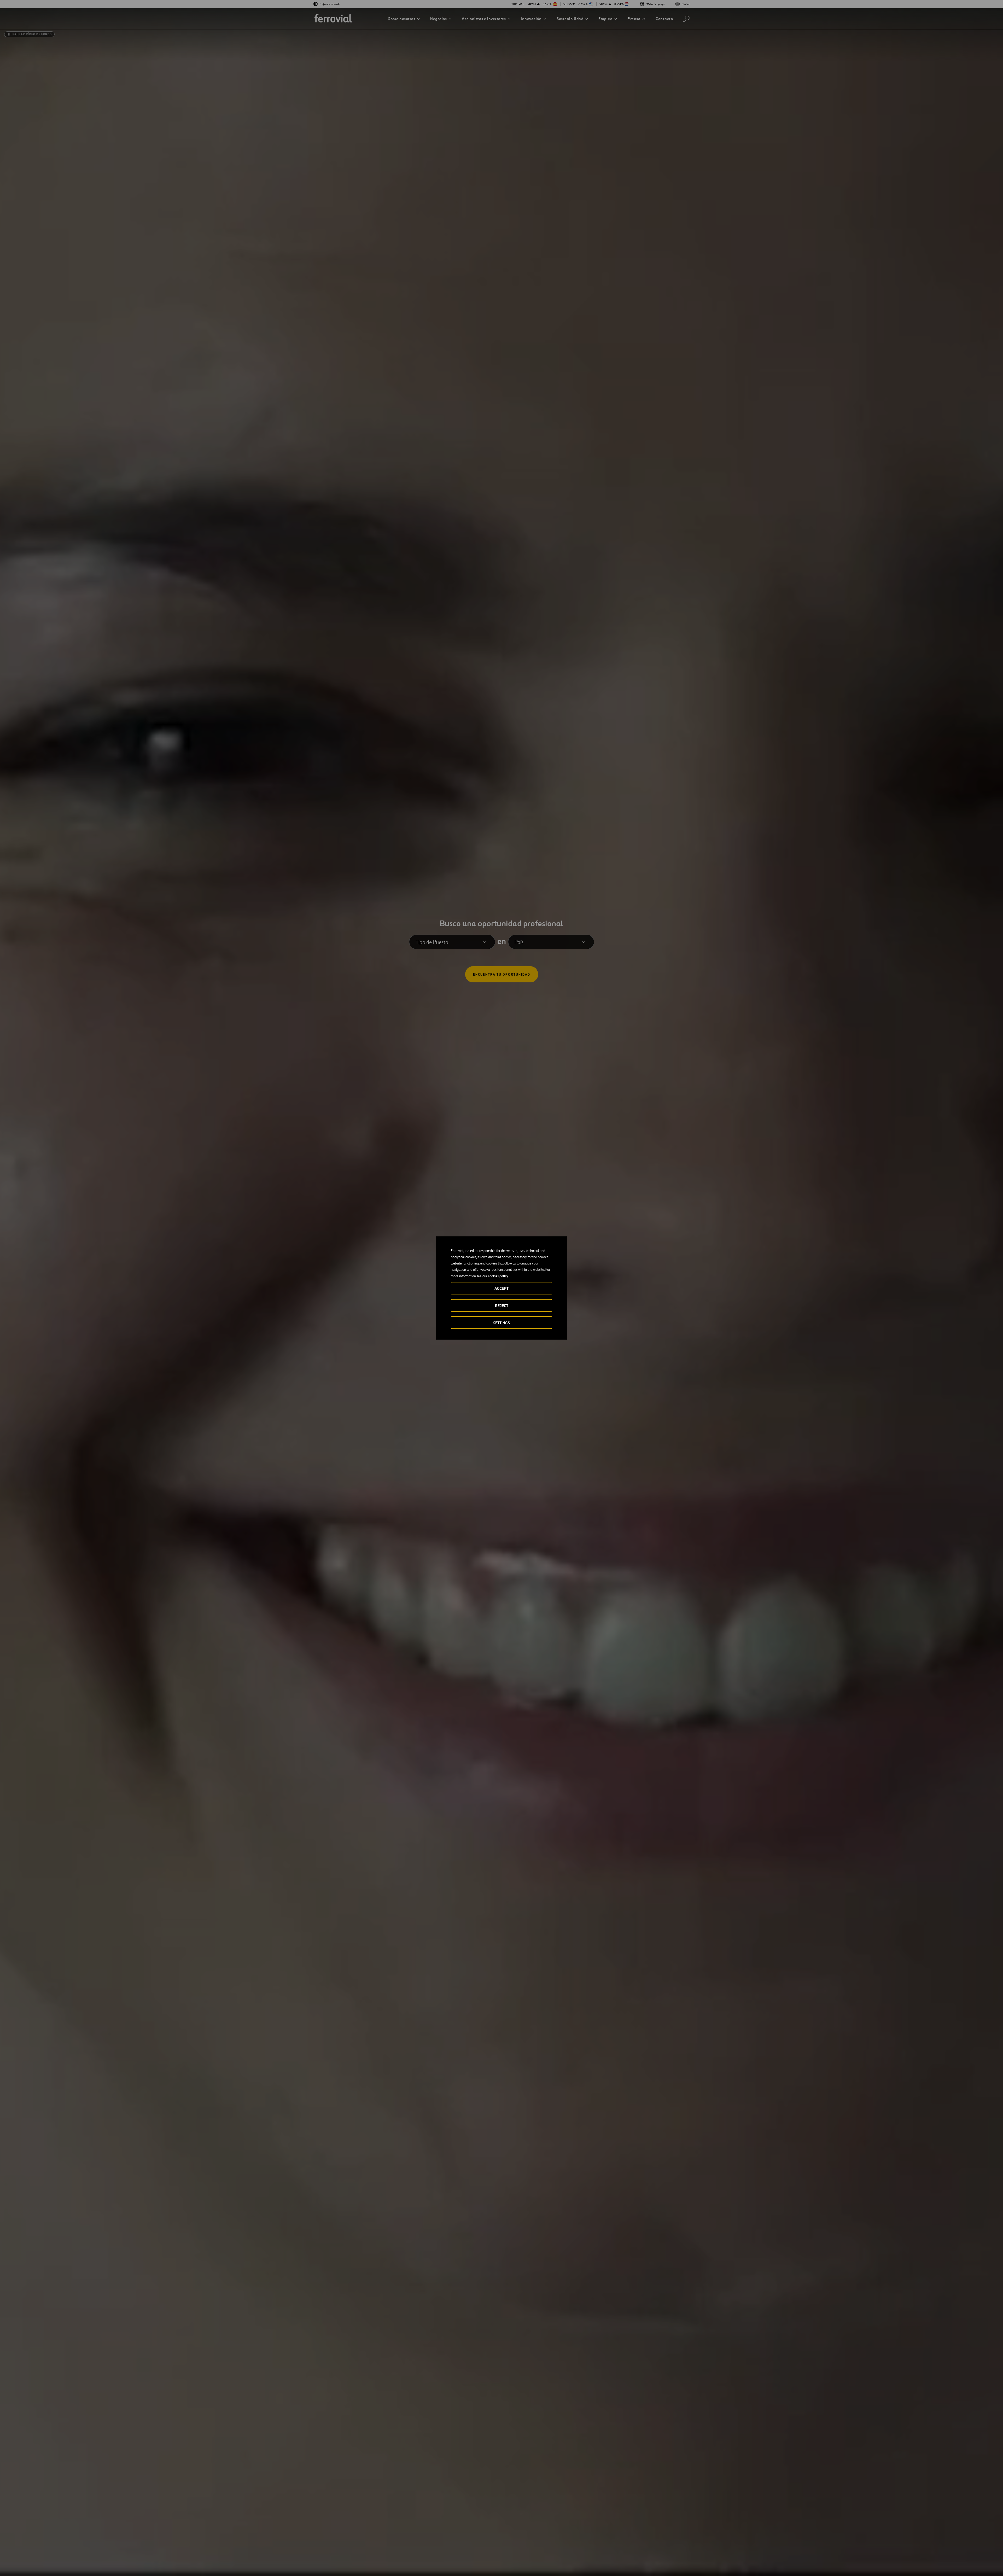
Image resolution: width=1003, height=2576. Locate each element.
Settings (501, 1323)
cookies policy (498, 1276)
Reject (502, 1306)
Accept (501, 1288)
